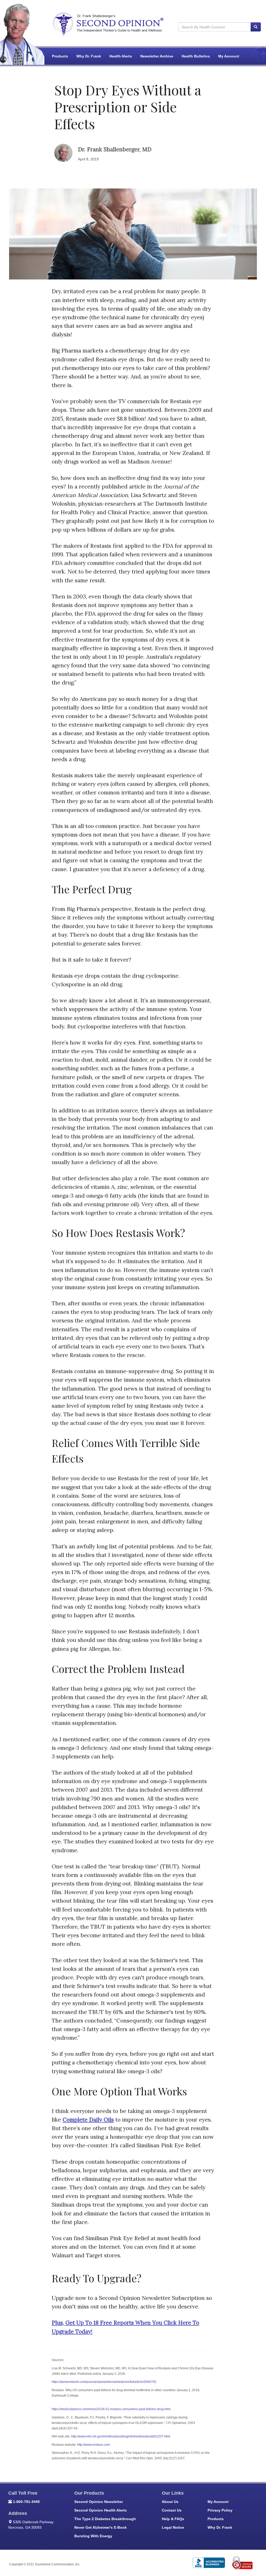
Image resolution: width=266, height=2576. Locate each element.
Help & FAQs (173, 2519)
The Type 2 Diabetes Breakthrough (105, 2519)
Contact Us (172, 2510)
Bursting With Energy (93, 2536)
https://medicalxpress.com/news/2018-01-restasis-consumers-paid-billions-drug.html (111, 2409)
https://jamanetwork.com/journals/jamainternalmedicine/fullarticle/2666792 (104, 2382)
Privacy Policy (220, 2510)
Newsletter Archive (157, 56)
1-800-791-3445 (26, 2502)
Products (60, 56)
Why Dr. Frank (89, 56)
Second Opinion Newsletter (99, 2502)
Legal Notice (173, 2527)
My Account (229, 56)
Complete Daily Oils (88, 2120)
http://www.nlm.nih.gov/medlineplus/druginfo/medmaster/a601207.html (121, 2436)
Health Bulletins (196, 56)
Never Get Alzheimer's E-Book (101, 2527)
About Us (170, 2502)
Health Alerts (121, 56)
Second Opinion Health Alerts (101, 2510)
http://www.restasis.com (94, 2445)
